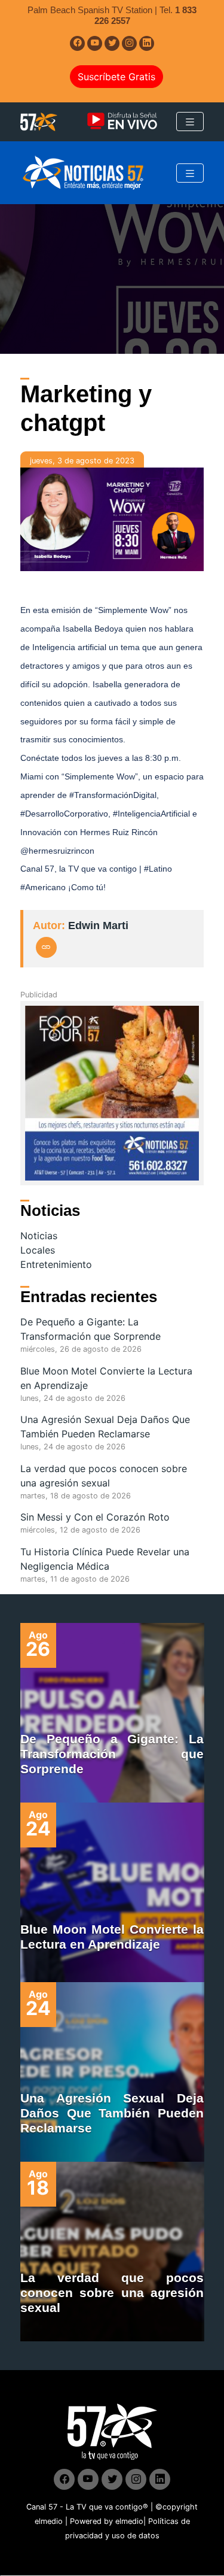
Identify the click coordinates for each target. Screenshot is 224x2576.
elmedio (49, 2521)
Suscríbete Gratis (116, 77)
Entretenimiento (56, 1264)
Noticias (39, 1236)
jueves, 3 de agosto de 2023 (82, 461)
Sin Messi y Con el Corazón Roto (95, 1517)
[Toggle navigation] (190, 122)
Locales (38, 1250)
